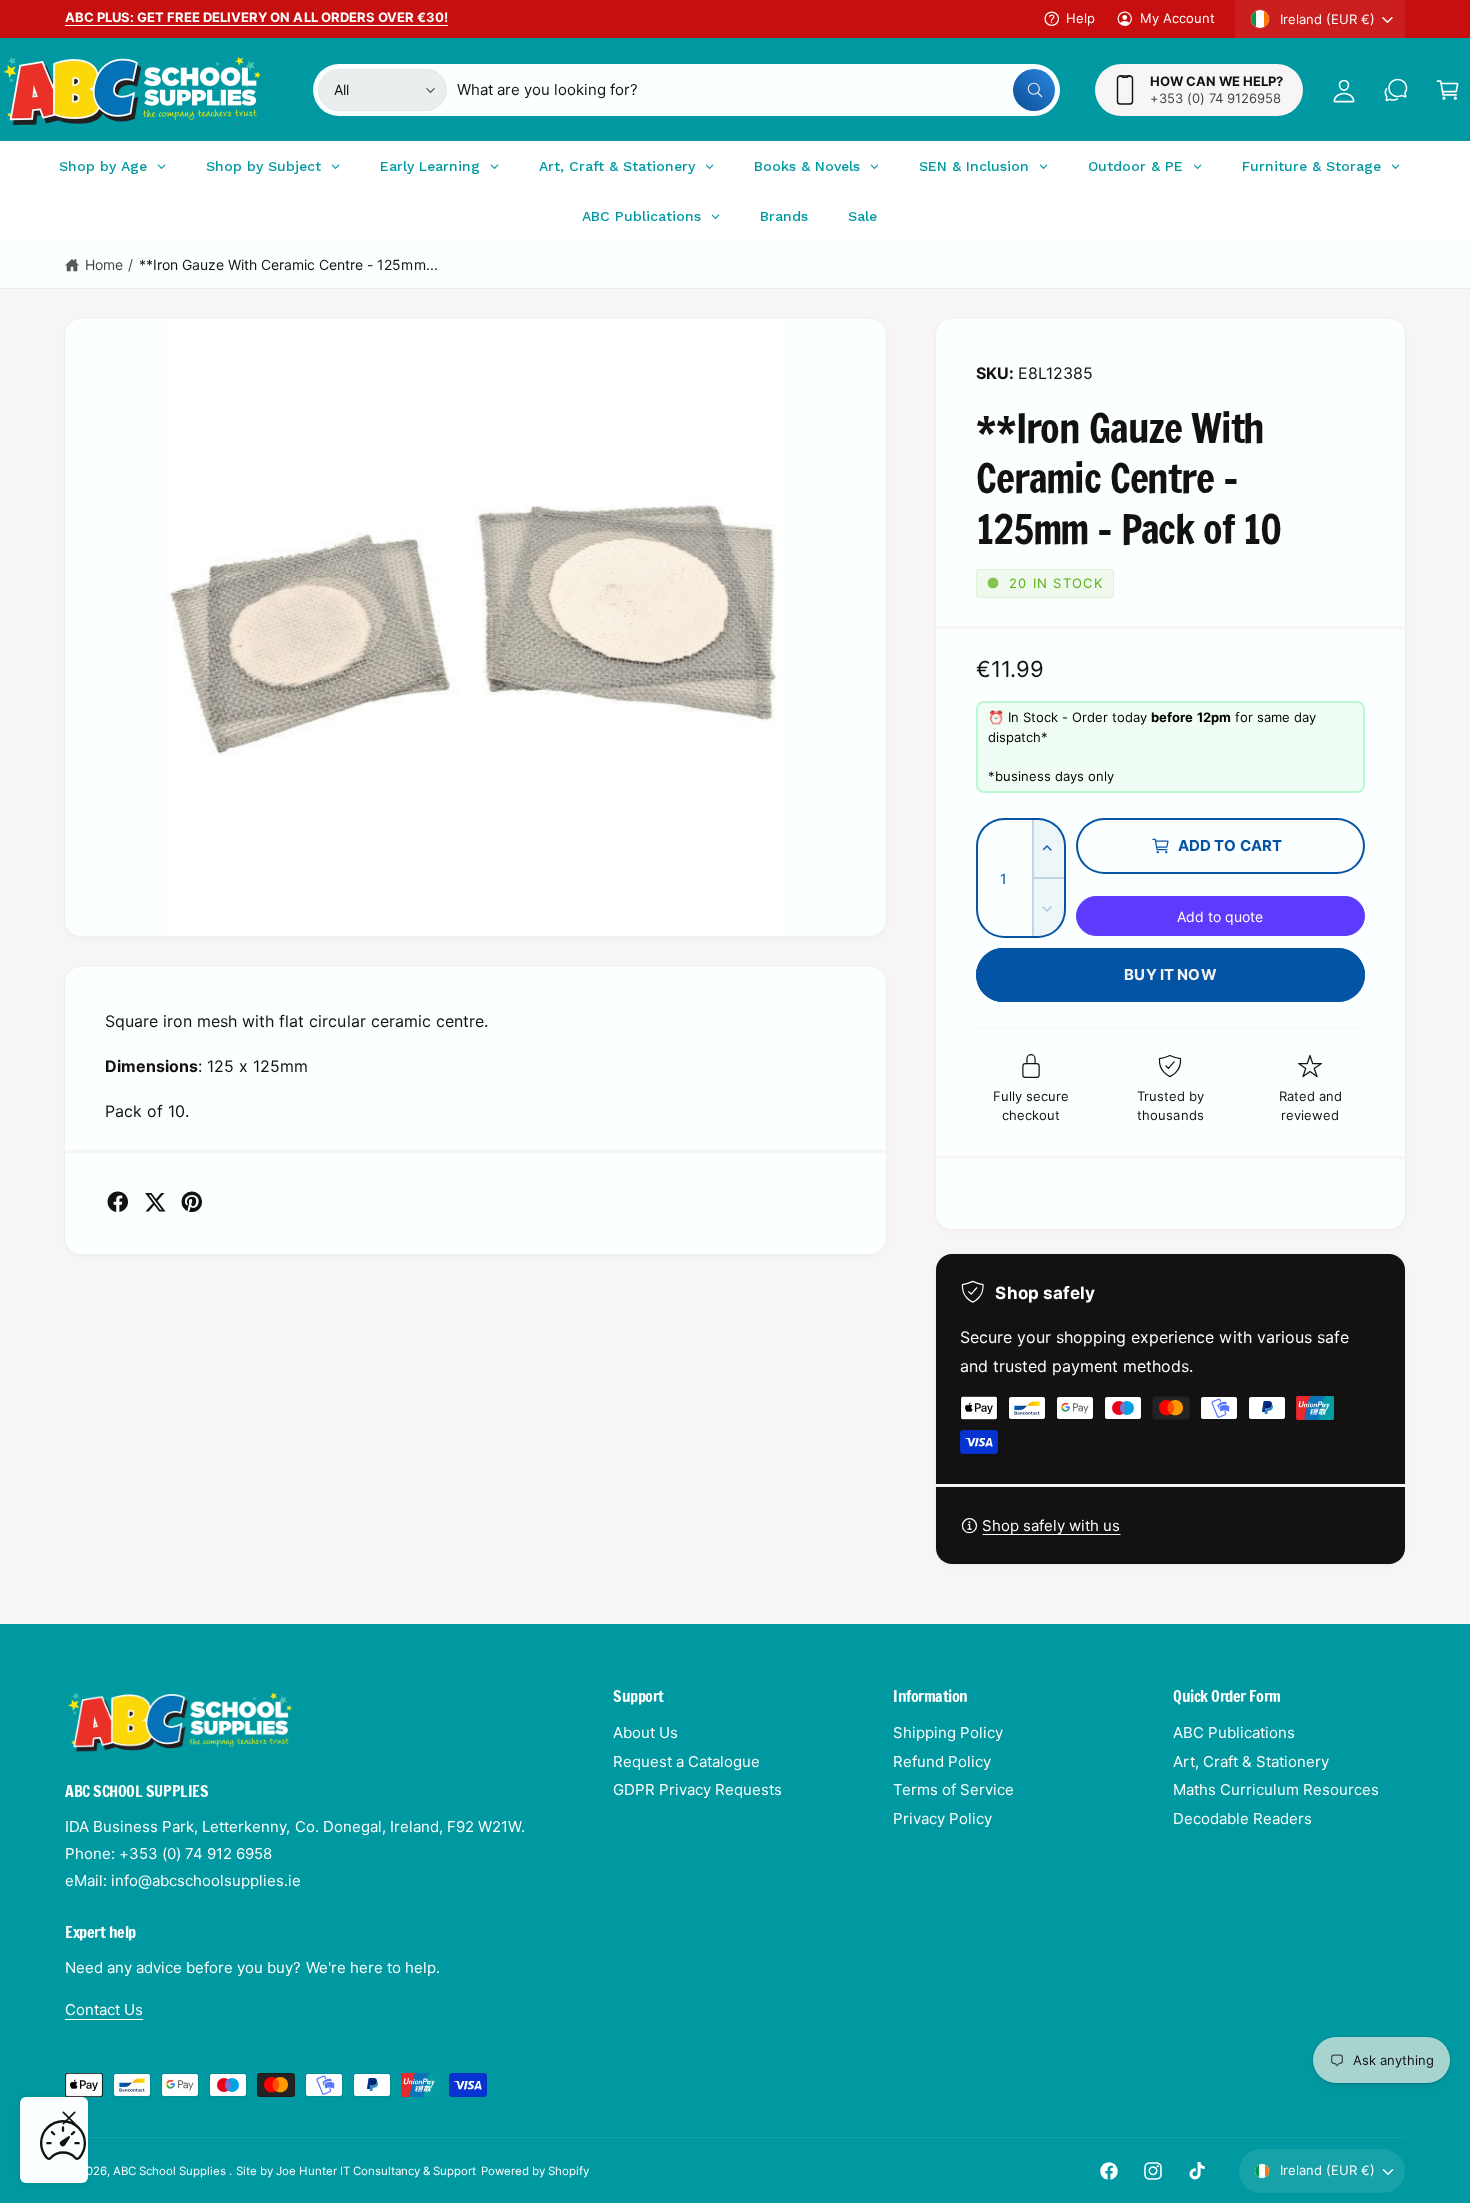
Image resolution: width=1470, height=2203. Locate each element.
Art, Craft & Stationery (1251, 1761)
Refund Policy (942, 1761)
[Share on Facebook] (118, 1202)
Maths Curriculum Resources (1276, 1789)
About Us (645, 1732)
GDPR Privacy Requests (697, 1789)
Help (1080, 18)
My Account (1177, 18)
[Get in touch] (1396, 90)
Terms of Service (953, 1789)
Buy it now (1170, 974)
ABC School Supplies (171, 2171)
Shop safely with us (1051, 1525)
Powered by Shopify (535, 2171)
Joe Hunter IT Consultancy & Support (376, 2171)
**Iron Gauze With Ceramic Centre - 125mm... (288, 264)
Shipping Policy (948, 1732)
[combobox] (755, 90)
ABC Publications (1234, 1732)
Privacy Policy (942, 1818)
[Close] (69, 2118)
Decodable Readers (1242, 1818)
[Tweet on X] (155, 1202)
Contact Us (104, 2009)
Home (104, 264)
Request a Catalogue (686, 1761)
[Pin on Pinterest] (192, 1202)
